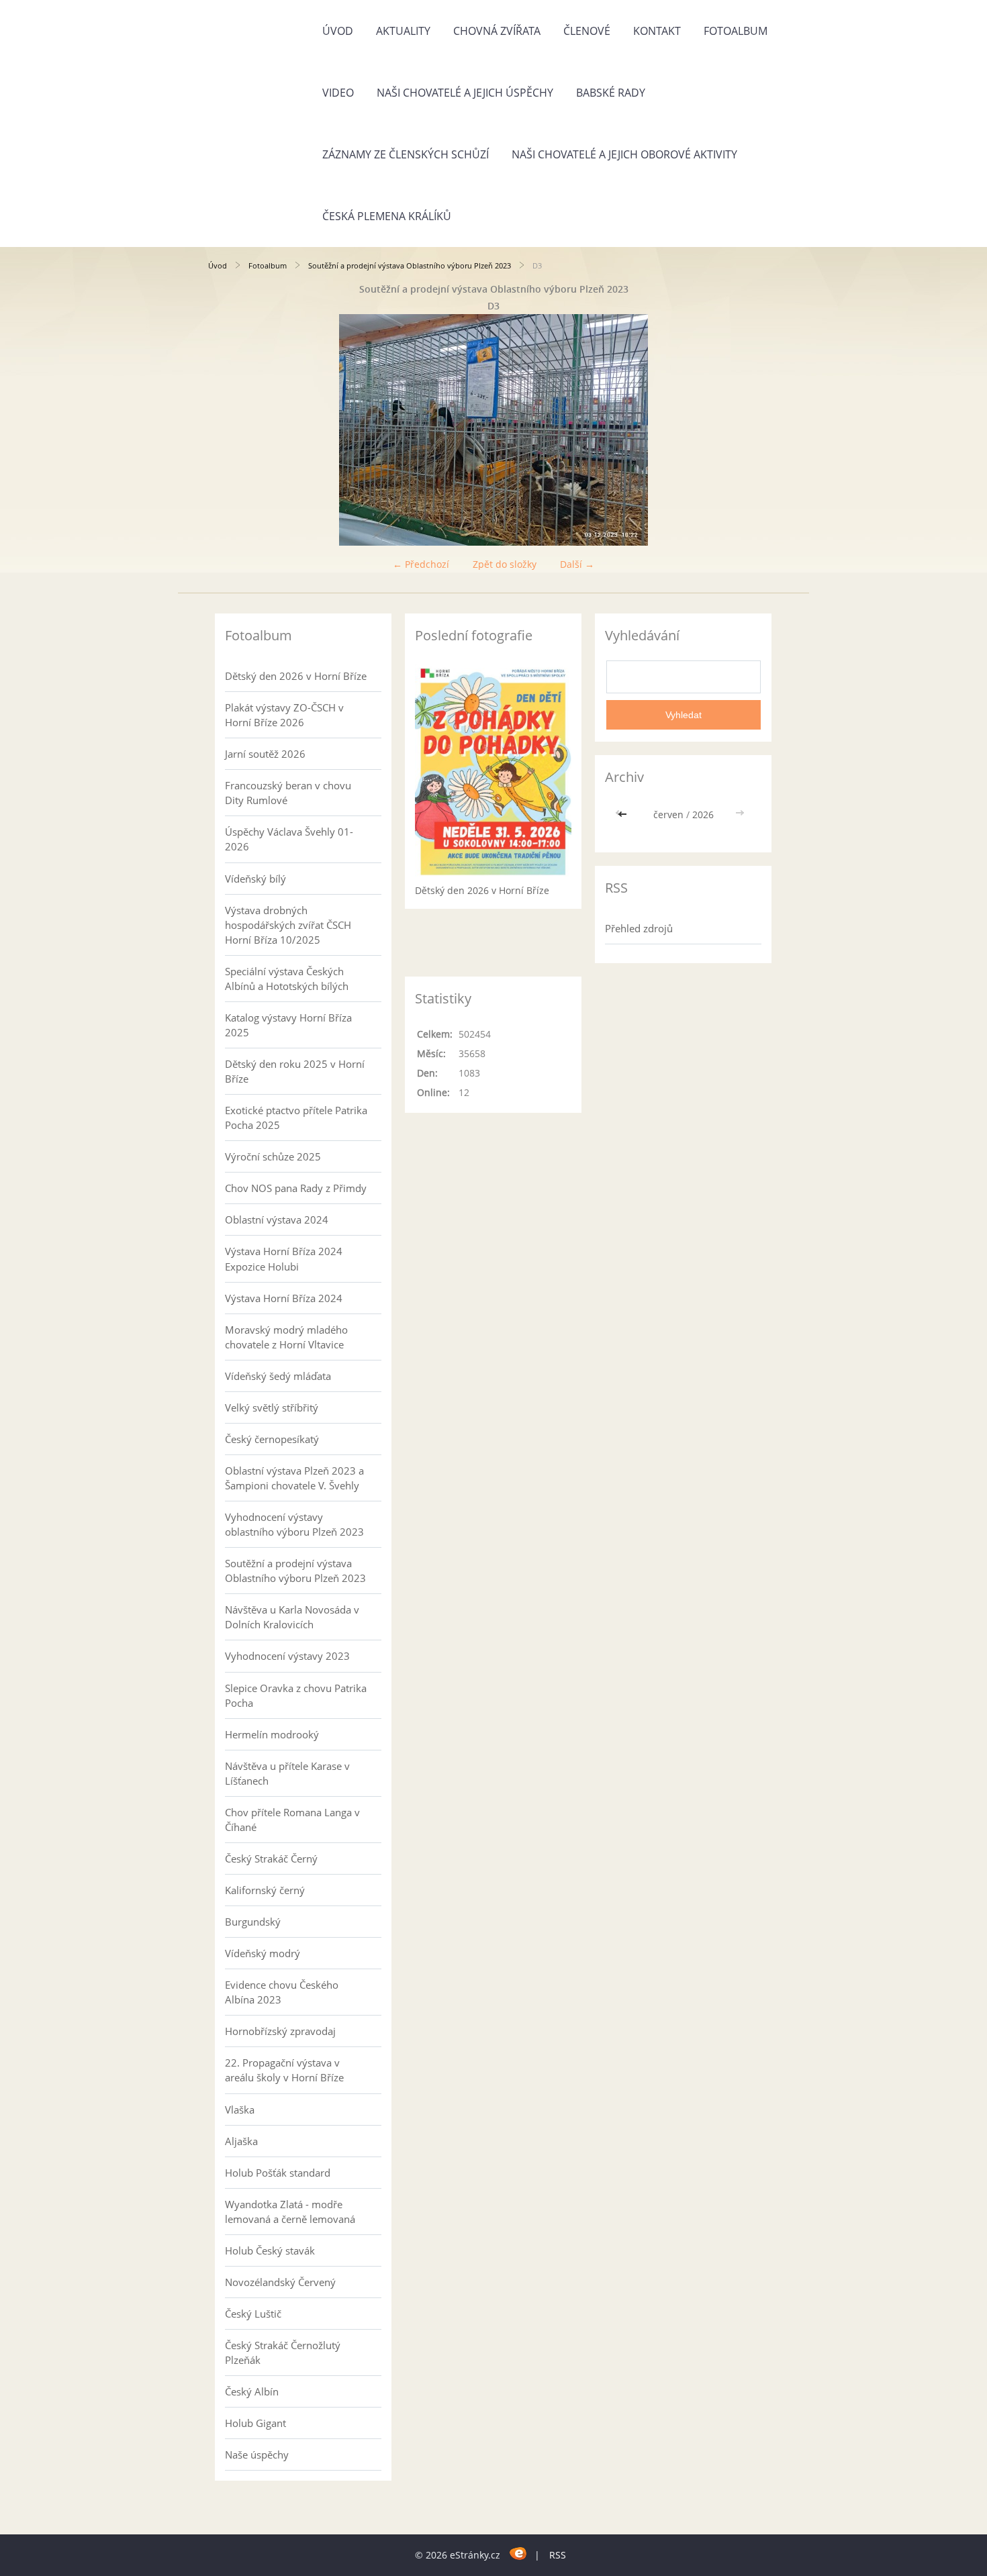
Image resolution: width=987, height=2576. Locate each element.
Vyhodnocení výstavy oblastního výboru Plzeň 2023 (294, 1524)
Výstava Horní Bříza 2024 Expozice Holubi (284, 1258)
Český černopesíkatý (272, 1439)
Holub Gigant (255, 2423)
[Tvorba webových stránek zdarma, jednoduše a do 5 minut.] (519, 2553)
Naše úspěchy (257, 2455)
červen (668, 814)
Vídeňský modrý (263, 1953)
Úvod (338, 31)
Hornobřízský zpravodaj (280, 2031)
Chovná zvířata (497, 31)
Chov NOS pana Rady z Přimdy (296, 1188)
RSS (558, 2555)
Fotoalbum (736, 31)
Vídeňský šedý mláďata (278, 1376)
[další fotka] (757, 430)
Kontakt (657, 31)
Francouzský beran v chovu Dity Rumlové (288, 793)
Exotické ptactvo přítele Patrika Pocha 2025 (296, 1118)
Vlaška (240, 2110)
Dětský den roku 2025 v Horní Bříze (295, 1071)
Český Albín (252, 2391)
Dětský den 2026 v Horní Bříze (296, 676)
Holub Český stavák (270, 2250)
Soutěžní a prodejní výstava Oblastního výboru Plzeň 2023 (410, 265)
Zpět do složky (505, 564)
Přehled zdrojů (639, 928)
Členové (587, 31)
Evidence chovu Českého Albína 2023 (282, 1992)
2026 (703, 814)
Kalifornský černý (265, 1890)
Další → (577, 564)
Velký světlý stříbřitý (272, 1407)
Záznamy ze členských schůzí (406, 154)
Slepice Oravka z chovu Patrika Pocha (296, 1695)
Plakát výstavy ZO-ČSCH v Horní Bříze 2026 (284, 715)
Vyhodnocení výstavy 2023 (287, 1656)
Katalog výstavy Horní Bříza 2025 (288, 1025)
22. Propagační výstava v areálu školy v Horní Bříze (284, 2070)
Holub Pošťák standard (278, 2173)
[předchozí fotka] (230, 430)
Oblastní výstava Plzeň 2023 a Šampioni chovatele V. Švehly (294, 1478)
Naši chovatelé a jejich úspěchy (465, 93)
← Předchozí (421, 564)
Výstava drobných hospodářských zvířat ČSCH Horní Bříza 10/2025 (288, 925)
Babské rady (611, 93)
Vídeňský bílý (255, 879)
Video (338, 93)
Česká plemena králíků (387, 216)
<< (624, 814)
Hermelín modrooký (272, 1734)
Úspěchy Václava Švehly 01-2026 (289, 839)
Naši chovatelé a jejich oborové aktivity (624, 154)
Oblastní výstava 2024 (277, 1220)
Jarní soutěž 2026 (265, 754)
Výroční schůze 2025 (273, 1156)
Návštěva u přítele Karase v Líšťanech (287, 1773)
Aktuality (403, 31)
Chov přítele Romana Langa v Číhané (292, 1820)
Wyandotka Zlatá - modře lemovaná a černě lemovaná (290, 2212)
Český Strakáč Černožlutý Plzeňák (283, 2352)
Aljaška (241, 2141)
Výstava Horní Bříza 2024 (284, 1298)
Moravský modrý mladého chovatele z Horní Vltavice (286, 1337)
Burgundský (253, 1922)
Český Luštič (253, 2314)
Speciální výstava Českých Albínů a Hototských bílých (287, 979)
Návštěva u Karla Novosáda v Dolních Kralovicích (292, 1617)
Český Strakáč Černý (271, 1859)
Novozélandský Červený (280, 2282)
